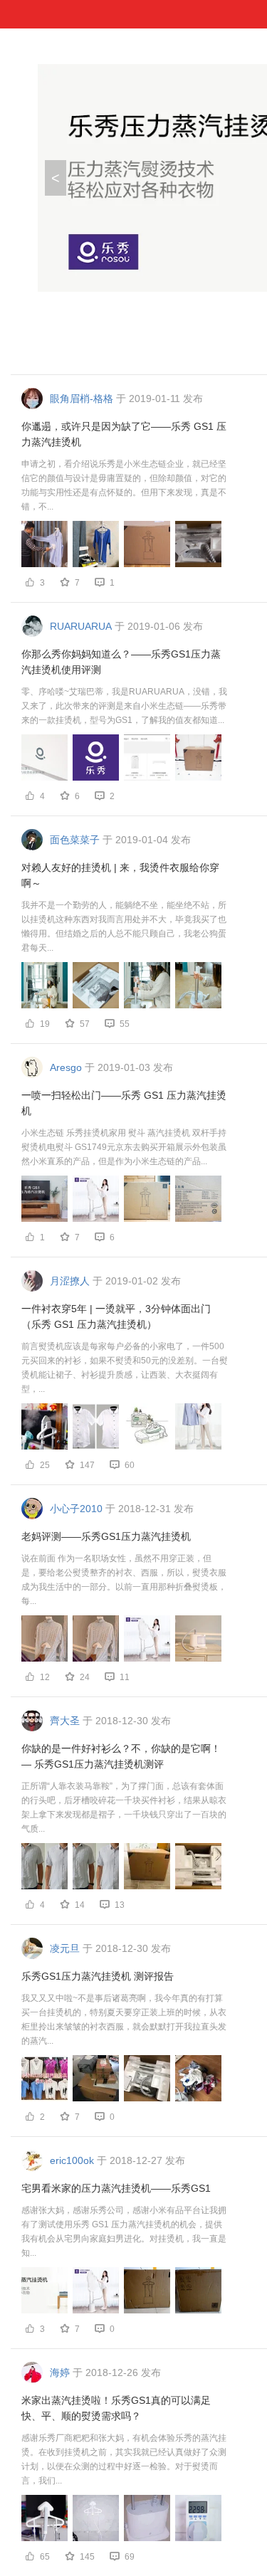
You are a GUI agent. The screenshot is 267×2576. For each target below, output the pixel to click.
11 (125, 1677)
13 (120, 1905)
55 (125, 1024)
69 (130, 2557)
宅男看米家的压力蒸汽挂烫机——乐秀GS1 (116, 2188)
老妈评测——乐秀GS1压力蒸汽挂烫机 (106, 1536)
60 (130, 1465)
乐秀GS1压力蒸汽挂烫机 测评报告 (98, 1976)
